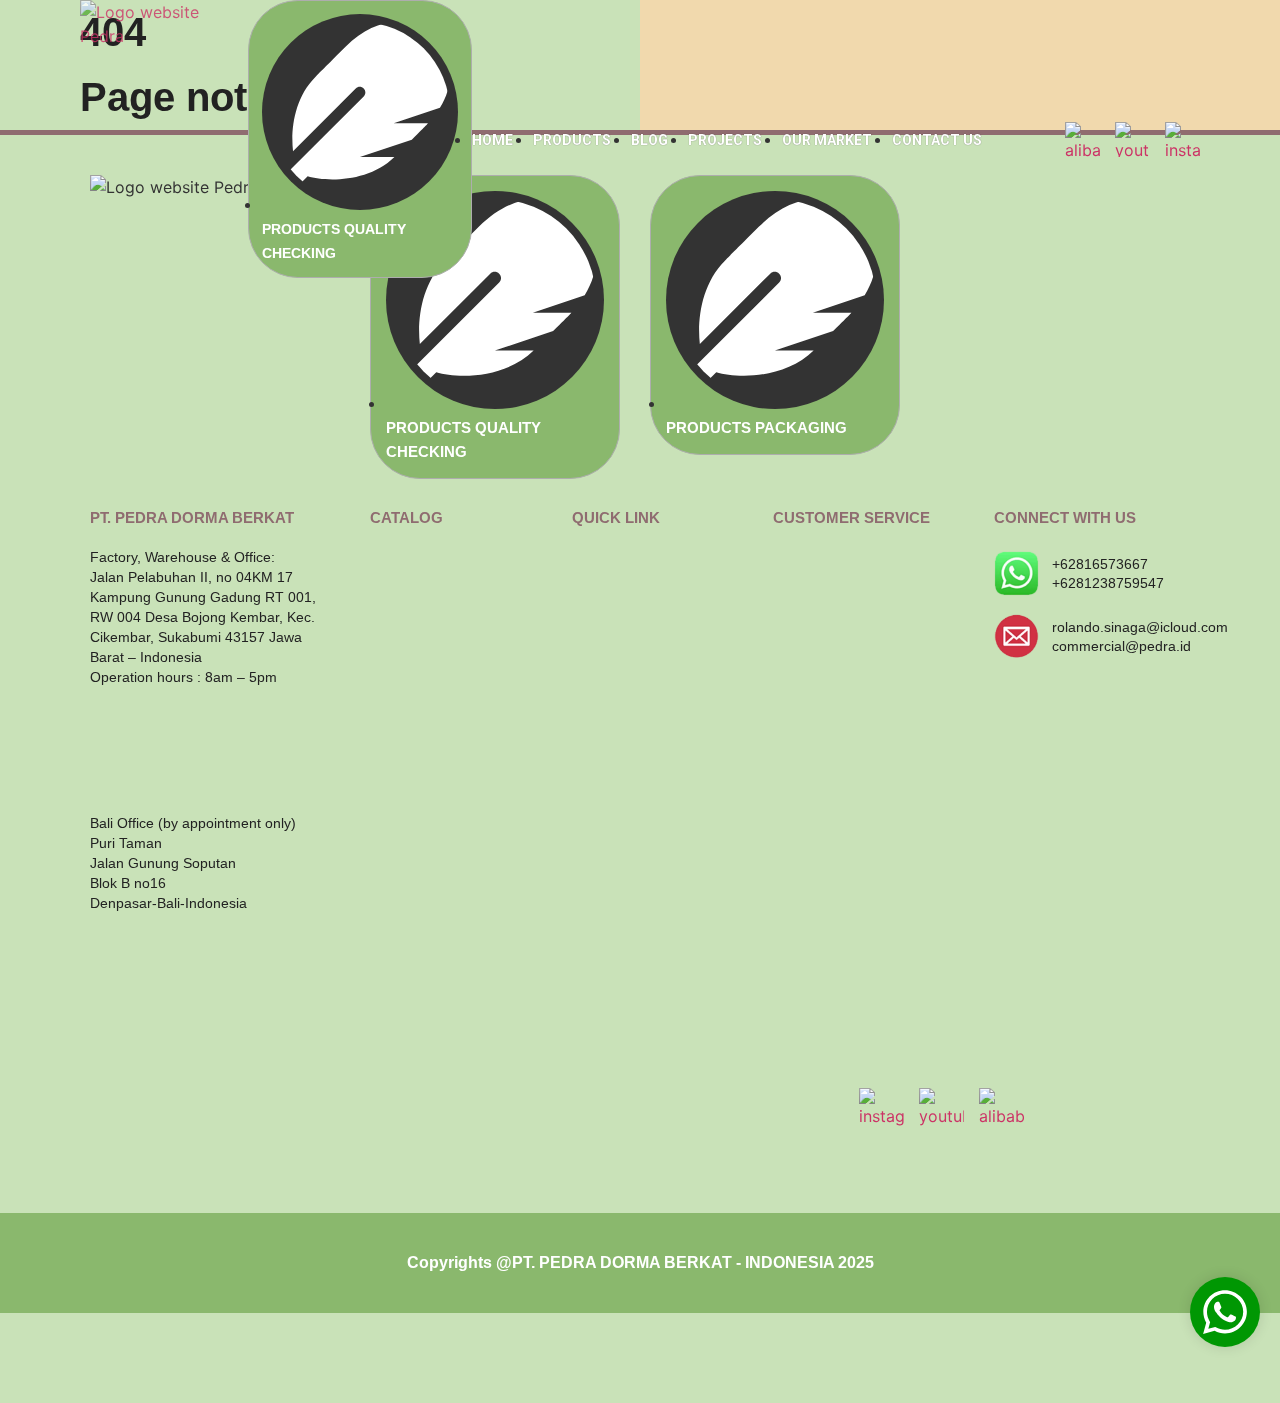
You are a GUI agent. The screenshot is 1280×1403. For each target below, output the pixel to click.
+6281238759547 (1108, 583)
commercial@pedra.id (1121, 646)
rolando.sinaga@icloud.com (1140, 627)
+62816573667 (1100, 564)
